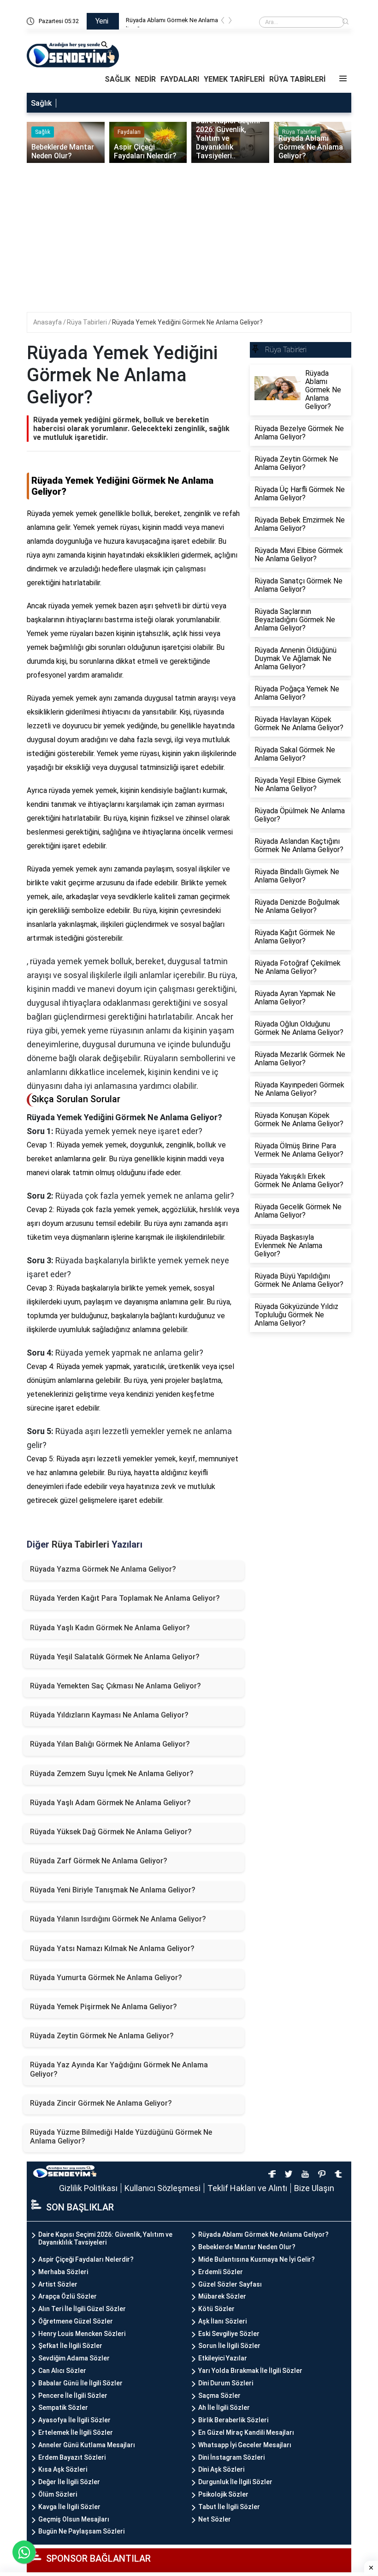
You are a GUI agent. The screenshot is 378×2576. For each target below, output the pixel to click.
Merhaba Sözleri (63, 2272)
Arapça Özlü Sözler (68, 2296)
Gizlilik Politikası (88, 2188)
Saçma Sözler (219, 2396)
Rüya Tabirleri (88, 322)
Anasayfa (48, 322)
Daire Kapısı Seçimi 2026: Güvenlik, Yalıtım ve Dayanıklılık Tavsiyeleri (105, 2238)
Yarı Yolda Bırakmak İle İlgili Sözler (250, 2371)
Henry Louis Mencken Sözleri (82, 2334)
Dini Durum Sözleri (226, 2383)
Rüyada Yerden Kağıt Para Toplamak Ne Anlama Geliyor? (125, 1598)
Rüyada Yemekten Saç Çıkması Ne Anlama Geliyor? (115, 1686)
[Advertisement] (107, 138)
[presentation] (223, 22)
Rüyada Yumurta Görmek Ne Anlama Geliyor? (106, 1978)
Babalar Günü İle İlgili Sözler (80, 2383)
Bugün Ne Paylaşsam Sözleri (81, 2531)
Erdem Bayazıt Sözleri (72, 2457)
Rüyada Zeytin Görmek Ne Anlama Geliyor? (102, 2036)
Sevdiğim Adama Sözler (74, 2358)
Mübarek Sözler (222, 2296)
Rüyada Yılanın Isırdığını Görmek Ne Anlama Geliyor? (118, 1919)
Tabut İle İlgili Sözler (229, 2507)
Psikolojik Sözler (223, 2494)
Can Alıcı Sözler (62, 2371)
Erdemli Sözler (221, 2272)
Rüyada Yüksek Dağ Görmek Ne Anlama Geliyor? (111, 1832)
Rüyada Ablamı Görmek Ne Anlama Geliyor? (263, 2234)
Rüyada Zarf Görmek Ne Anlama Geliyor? (99, 1861)
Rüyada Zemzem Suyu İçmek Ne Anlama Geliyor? (112, 1774)
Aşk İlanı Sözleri (222, 2321)
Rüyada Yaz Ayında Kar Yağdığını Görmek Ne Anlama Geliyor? (119, 2069)
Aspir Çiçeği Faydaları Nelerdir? (86, 2259)
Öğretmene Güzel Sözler (76, 2321)
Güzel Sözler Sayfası (230, 2284)
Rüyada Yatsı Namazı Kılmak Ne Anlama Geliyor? (112, 1949)
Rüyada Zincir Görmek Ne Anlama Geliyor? (101, 2103)
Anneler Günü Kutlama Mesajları (87, 2445)
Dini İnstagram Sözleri (231, 2457)
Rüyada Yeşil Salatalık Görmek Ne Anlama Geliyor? (115, 1657)
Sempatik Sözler (63, 2408)
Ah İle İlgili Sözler (224, 2408)
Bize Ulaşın (314, 2188)
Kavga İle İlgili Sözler (69, 2507)
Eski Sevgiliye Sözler (229, 2334)
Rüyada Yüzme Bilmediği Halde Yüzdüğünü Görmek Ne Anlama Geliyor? (121, 2137)
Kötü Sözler (216, 2309)
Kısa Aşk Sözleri (63, 2469)
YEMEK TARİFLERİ (234, 79)
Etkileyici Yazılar (223, 2358)
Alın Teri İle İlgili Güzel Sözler (82, 2309)
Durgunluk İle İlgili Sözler (235, 2482)
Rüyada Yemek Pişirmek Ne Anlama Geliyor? (103, 2007)
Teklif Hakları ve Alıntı (247, 2188)
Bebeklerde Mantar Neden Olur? (247, 2247)
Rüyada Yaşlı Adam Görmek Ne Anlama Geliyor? (110, 1803)
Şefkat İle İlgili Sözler (70, 2346)
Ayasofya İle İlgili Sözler (74, 2420)
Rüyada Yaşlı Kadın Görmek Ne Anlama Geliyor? (110, 1628)
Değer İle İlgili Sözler (69, 2482)
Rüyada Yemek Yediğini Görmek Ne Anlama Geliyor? (187, 322)
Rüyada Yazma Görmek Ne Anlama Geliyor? (103, 1569)
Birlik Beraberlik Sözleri (233, 2420)
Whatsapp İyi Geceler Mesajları (245, 2445)
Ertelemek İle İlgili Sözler (76, 2432)
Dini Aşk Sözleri (221, 2469)
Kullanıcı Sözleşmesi (162, 2188)
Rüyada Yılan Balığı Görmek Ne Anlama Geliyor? (110, 1744)
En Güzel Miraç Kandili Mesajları (246, 2432)
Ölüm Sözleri (58, 2494)
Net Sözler (215, 2519)
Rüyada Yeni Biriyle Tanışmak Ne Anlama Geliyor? (113, 1890)
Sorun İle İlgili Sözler (229, 2346)
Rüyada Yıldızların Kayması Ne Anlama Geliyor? (109, 1715)
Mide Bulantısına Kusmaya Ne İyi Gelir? (257, 2259)
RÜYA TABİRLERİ (297, 79)
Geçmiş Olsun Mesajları (74, 2519)
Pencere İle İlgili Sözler (73, 2396)
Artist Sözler (58, 2284)
